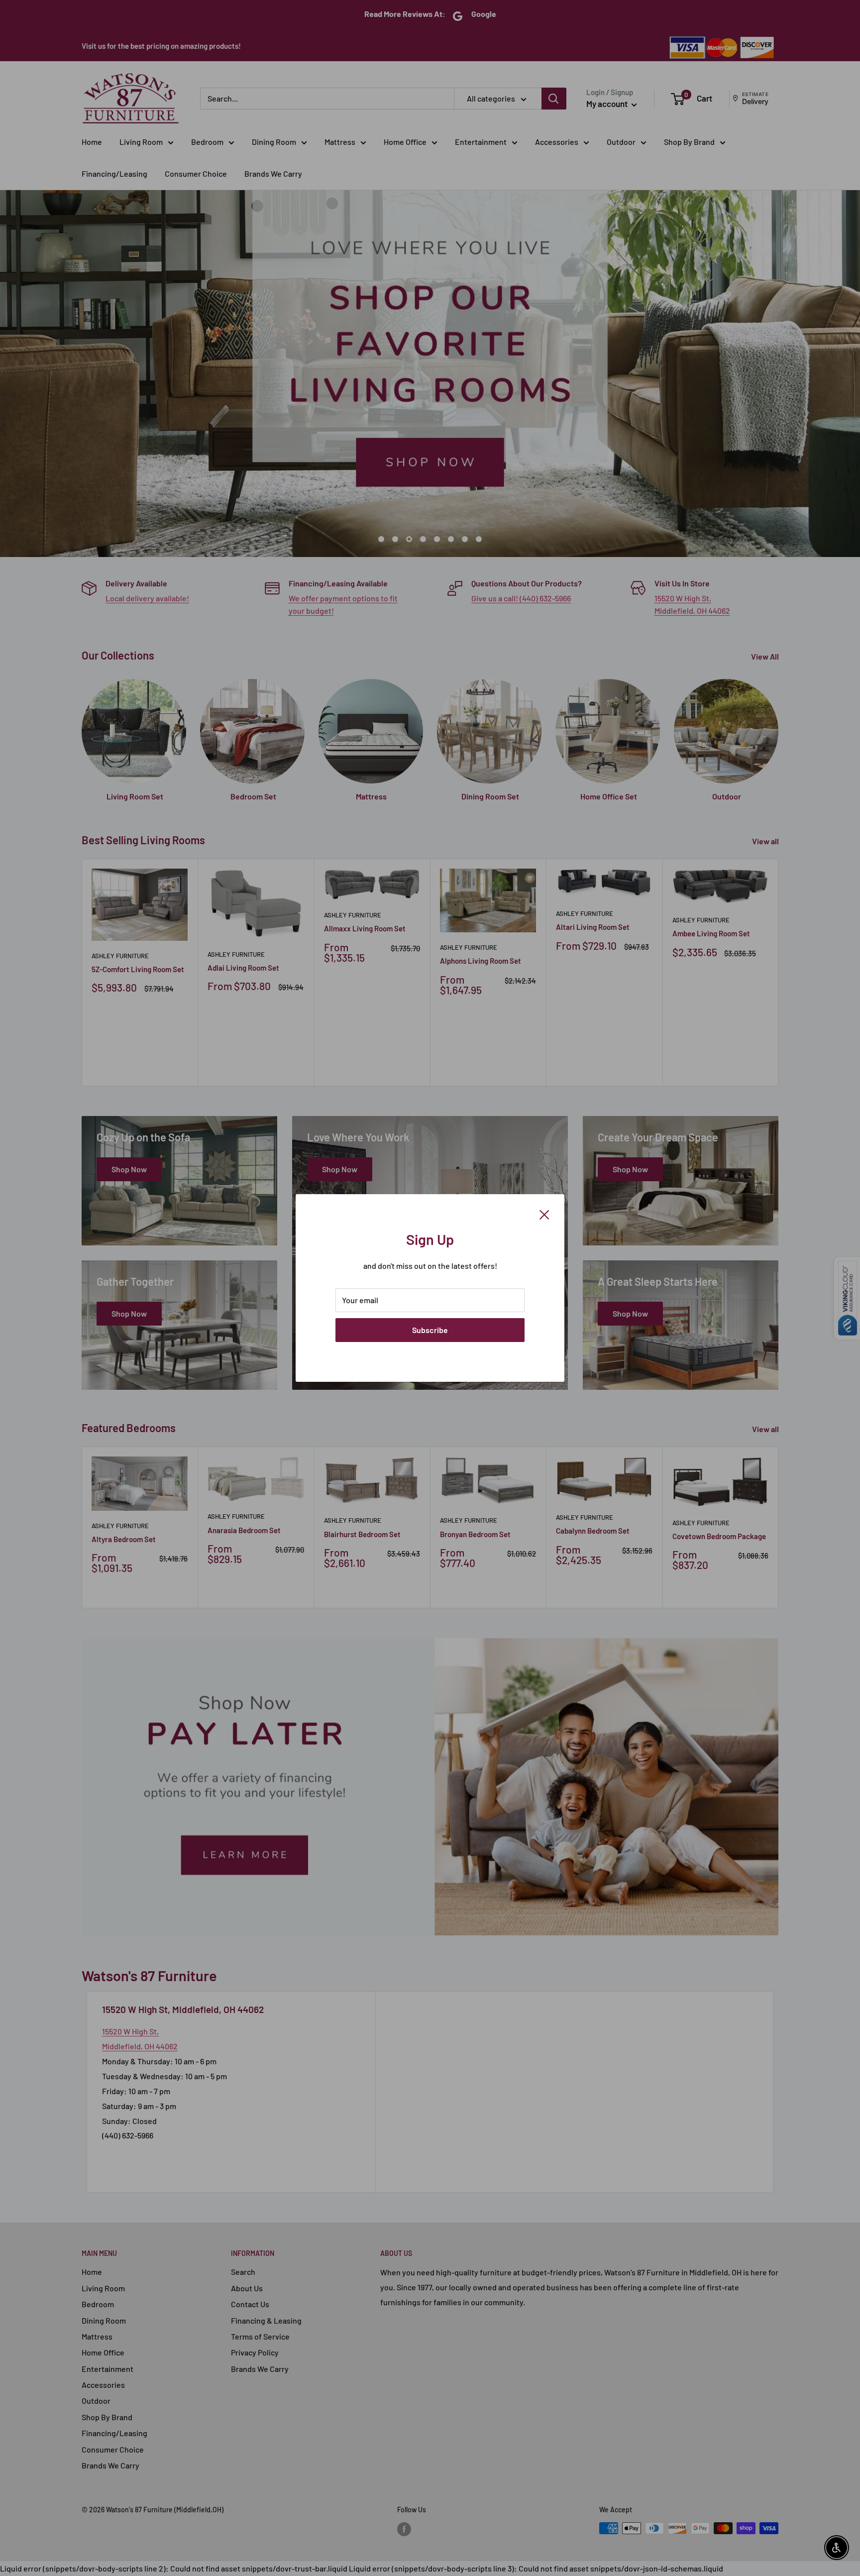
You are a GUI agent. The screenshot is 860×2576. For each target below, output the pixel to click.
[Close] (544, 1214)
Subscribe (430, 1330)
